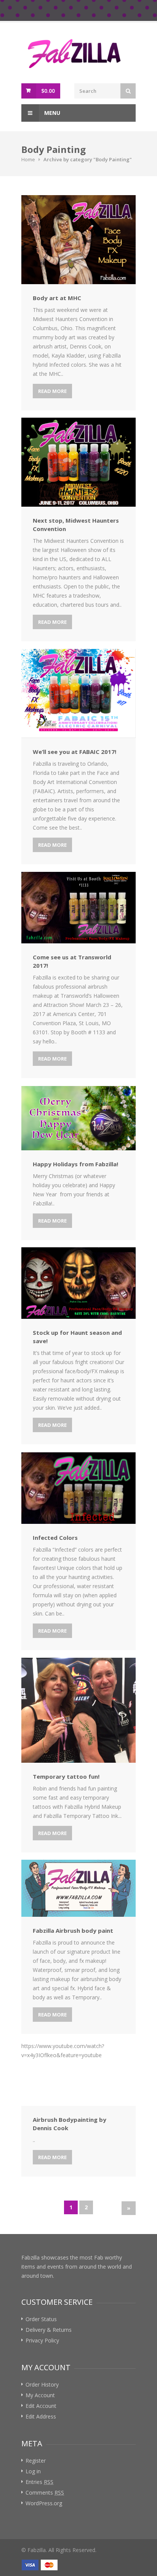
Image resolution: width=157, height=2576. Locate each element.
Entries (39, 2482)
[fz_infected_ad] (78, 1488)
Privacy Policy (42, 2340)
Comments (45, 2493)
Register (36, 2461)
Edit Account (41, 2406)
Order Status (41, 2319)
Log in (33, 2471)
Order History (42, 2384)
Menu (51, 113)
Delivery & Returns (49, 2330)
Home (28, 159)
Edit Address (41, 2416)
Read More (52, 391)
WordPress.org (44, 2503)
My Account (40, 2395)
